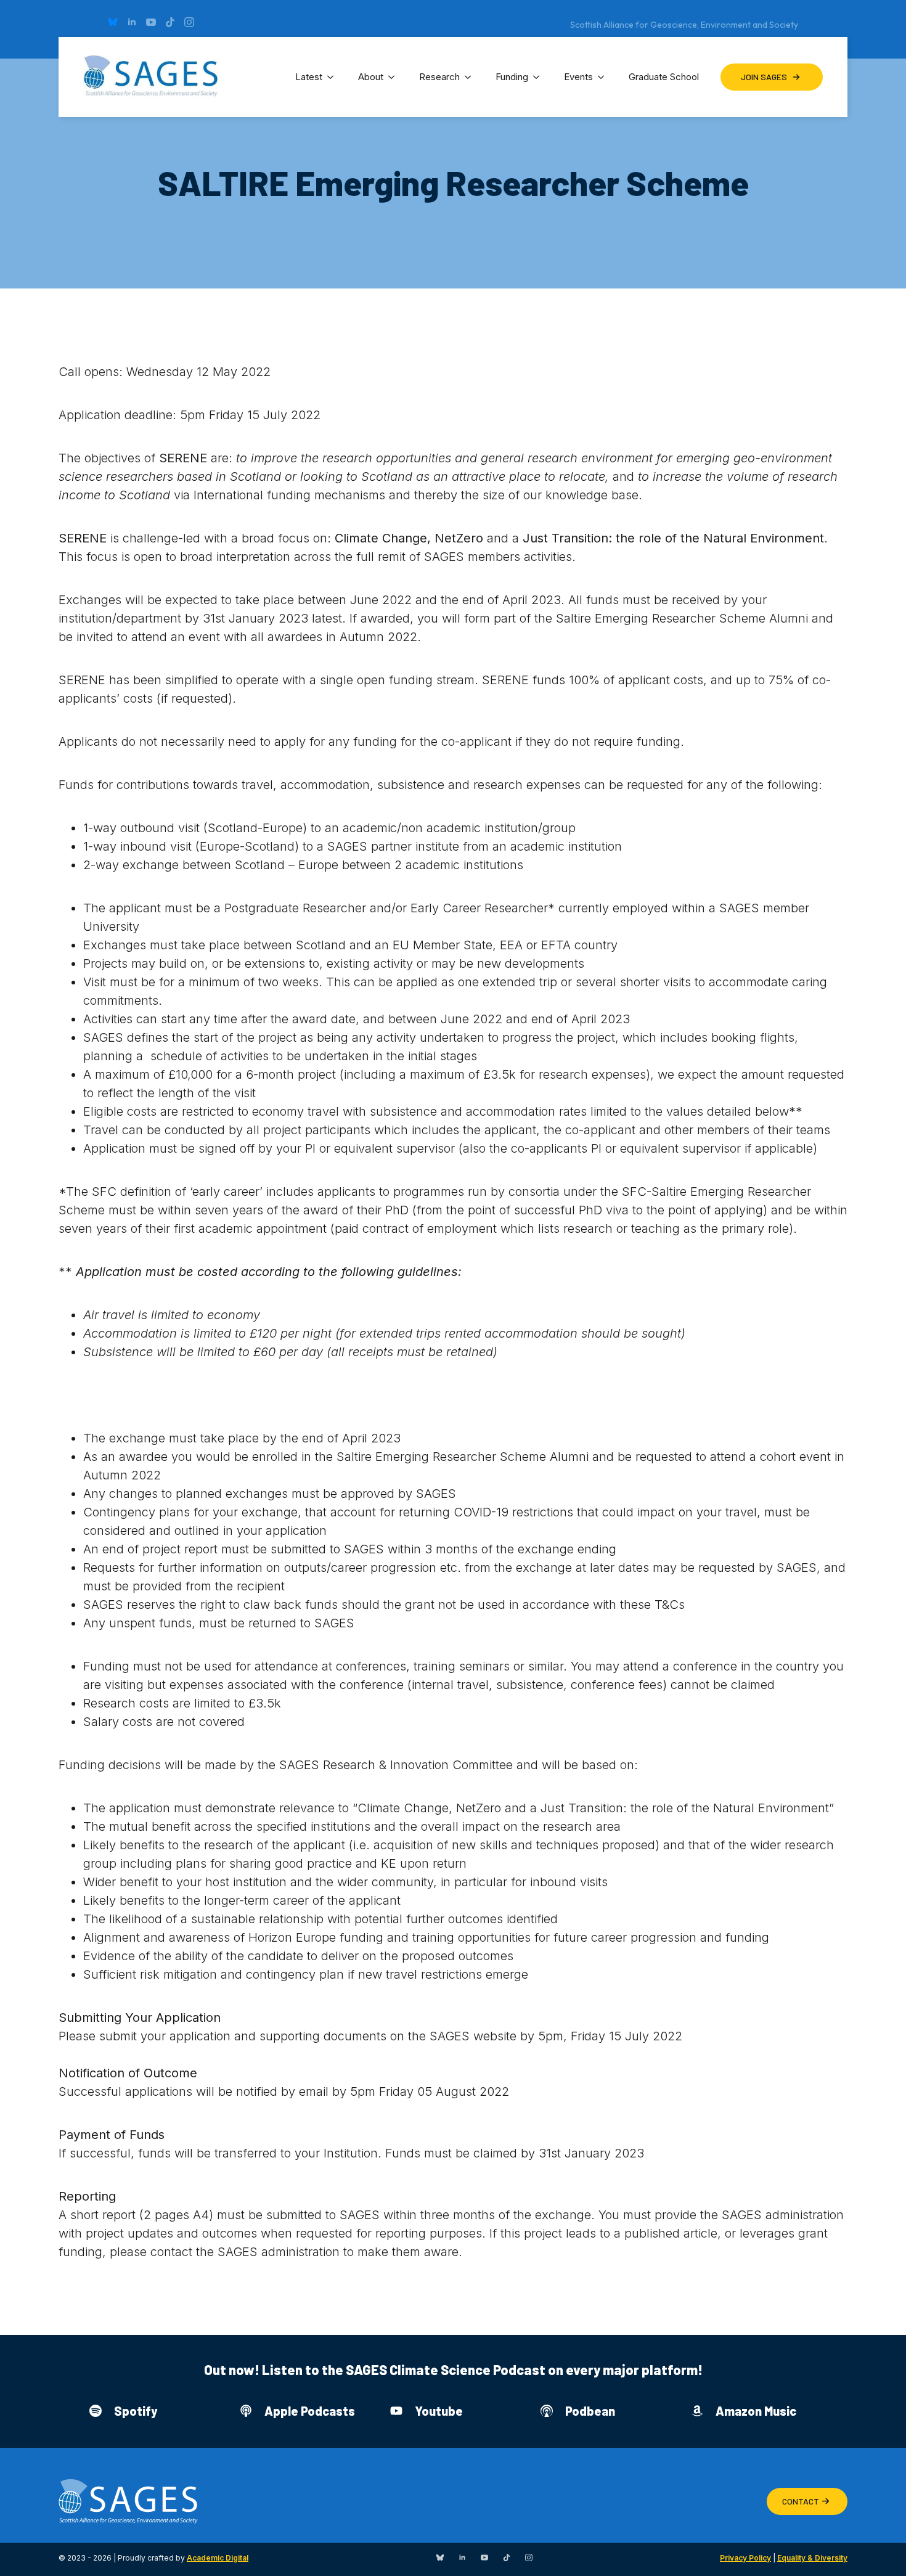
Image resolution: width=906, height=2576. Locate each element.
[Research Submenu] (471, 77)
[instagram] (189, 22)
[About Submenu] (395, 77)
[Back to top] (881, 2551)
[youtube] (151, 22)
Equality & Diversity (812, 2558)
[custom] (113, 22)
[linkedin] (132, 22)
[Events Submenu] (605, 77)
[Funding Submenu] (540, 77)
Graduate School (664, 77)
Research (439, 77)
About (371, 77)
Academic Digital (218, 2558)
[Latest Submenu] (334, 77)
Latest (309, 77)
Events (578, 77)
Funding (512, 77)
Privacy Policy (745, 2558)
